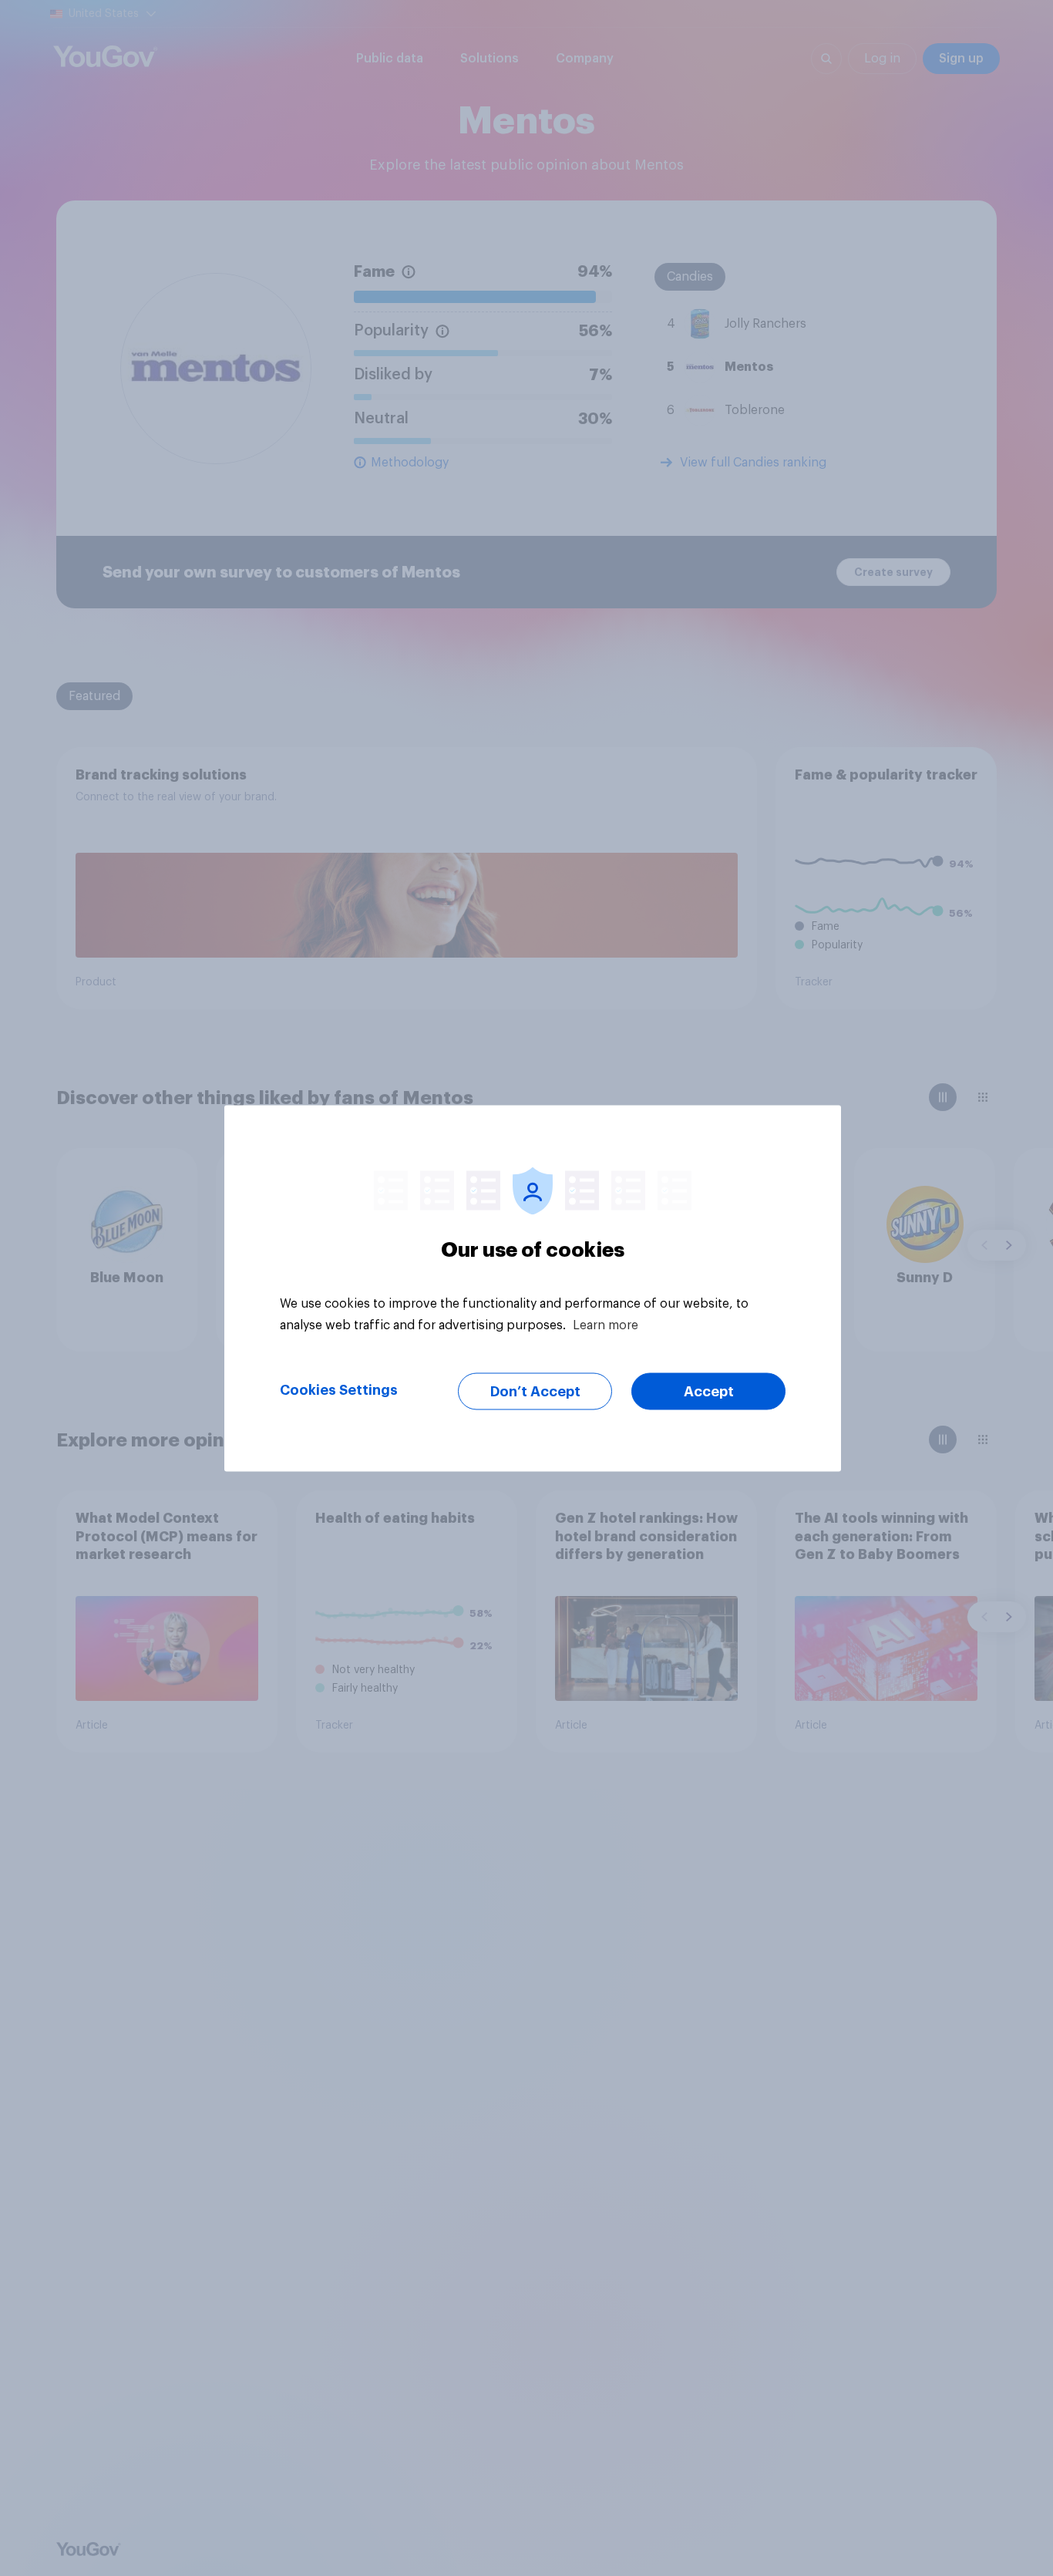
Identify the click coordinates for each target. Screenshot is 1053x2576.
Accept (709, 1391)
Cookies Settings (339, 1389)
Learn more (606, 1325)
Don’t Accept (535, 1391)
